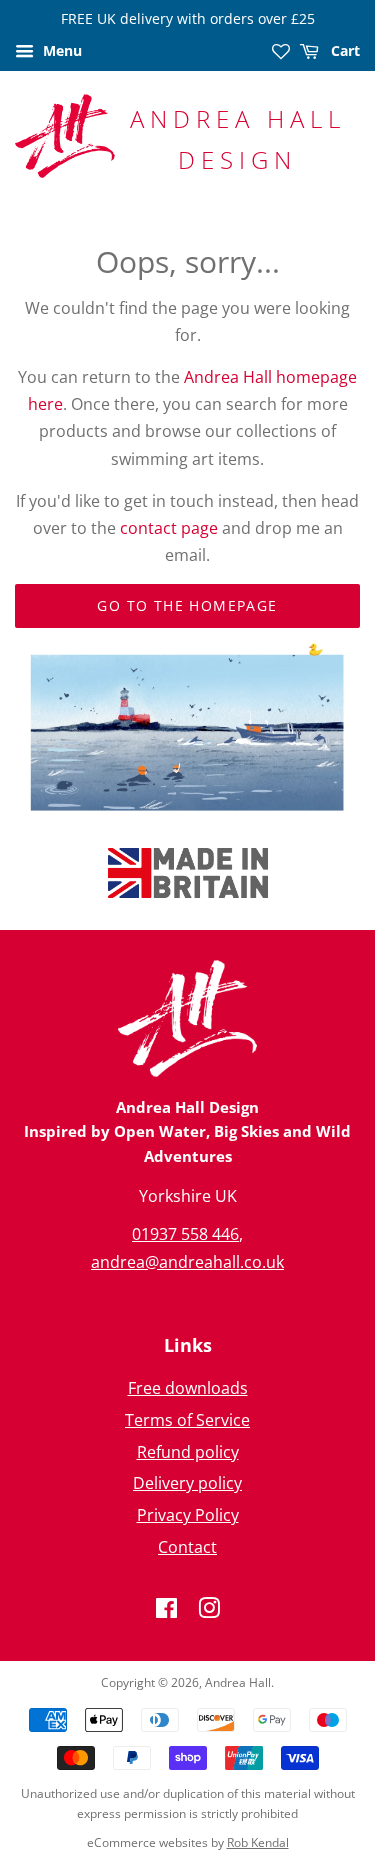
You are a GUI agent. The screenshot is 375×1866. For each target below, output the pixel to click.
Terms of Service (187, 1420)
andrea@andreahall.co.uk (187, 1262)
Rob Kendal (258, 1842)
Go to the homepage (187, 605)
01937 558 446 (185, 1234)
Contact (187, 1547)
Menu (60, 50)
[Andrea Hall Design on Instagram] (209, 1611)
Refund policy (188, 1452)
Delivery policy (187, 1483)
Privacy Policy (188, 1515)
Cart (343, 50)
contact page (169, 528)
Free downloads (188, 1388)
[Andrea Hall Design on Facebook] (166, 1611)
